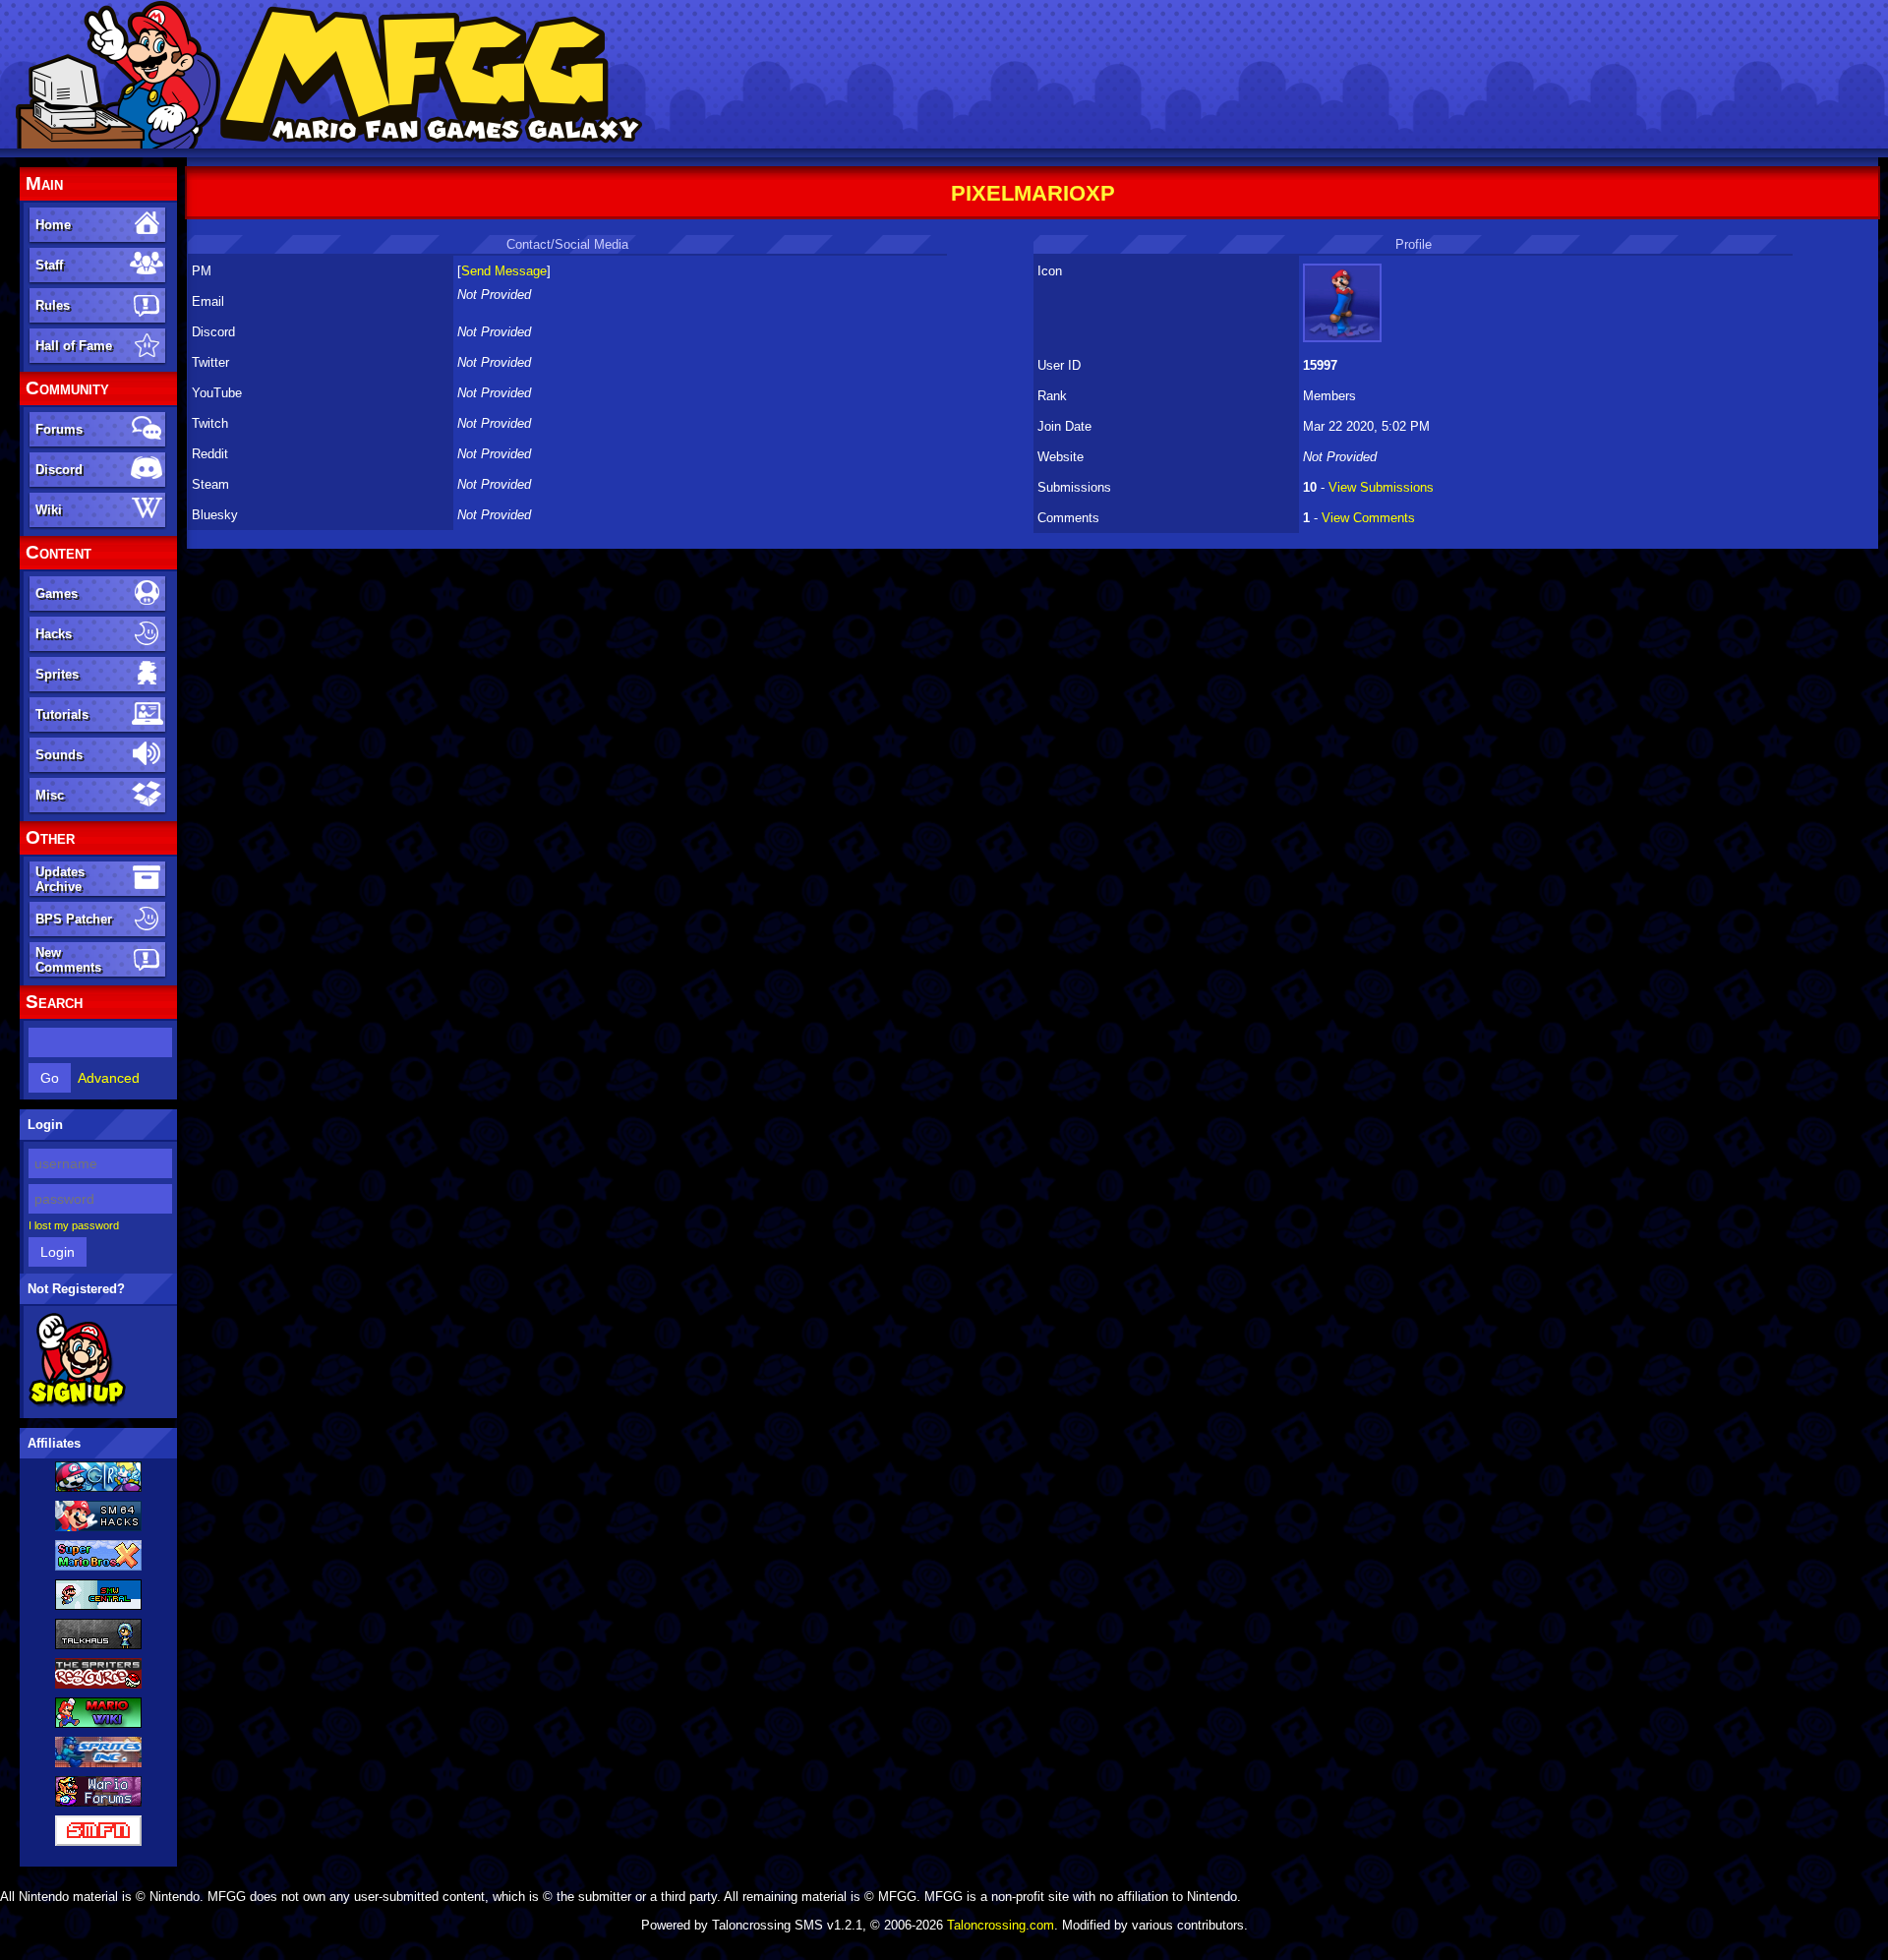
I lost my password (74, 1225)
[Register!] (77, 1403)
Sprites (57, 674)
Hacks (54, 634)
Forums (59, 429)
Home (53, 225)
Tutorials (62, 714)
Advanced (109, 1078)
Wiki (49, 510)
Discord (59, 470)
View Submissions (1381, 487)
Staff (49, 265)
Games (57, 594)
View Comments (1368, 518)
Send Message (504, 271)
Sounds (59, 755)
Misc (50, 795)
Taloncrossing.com (1001, 1925)
